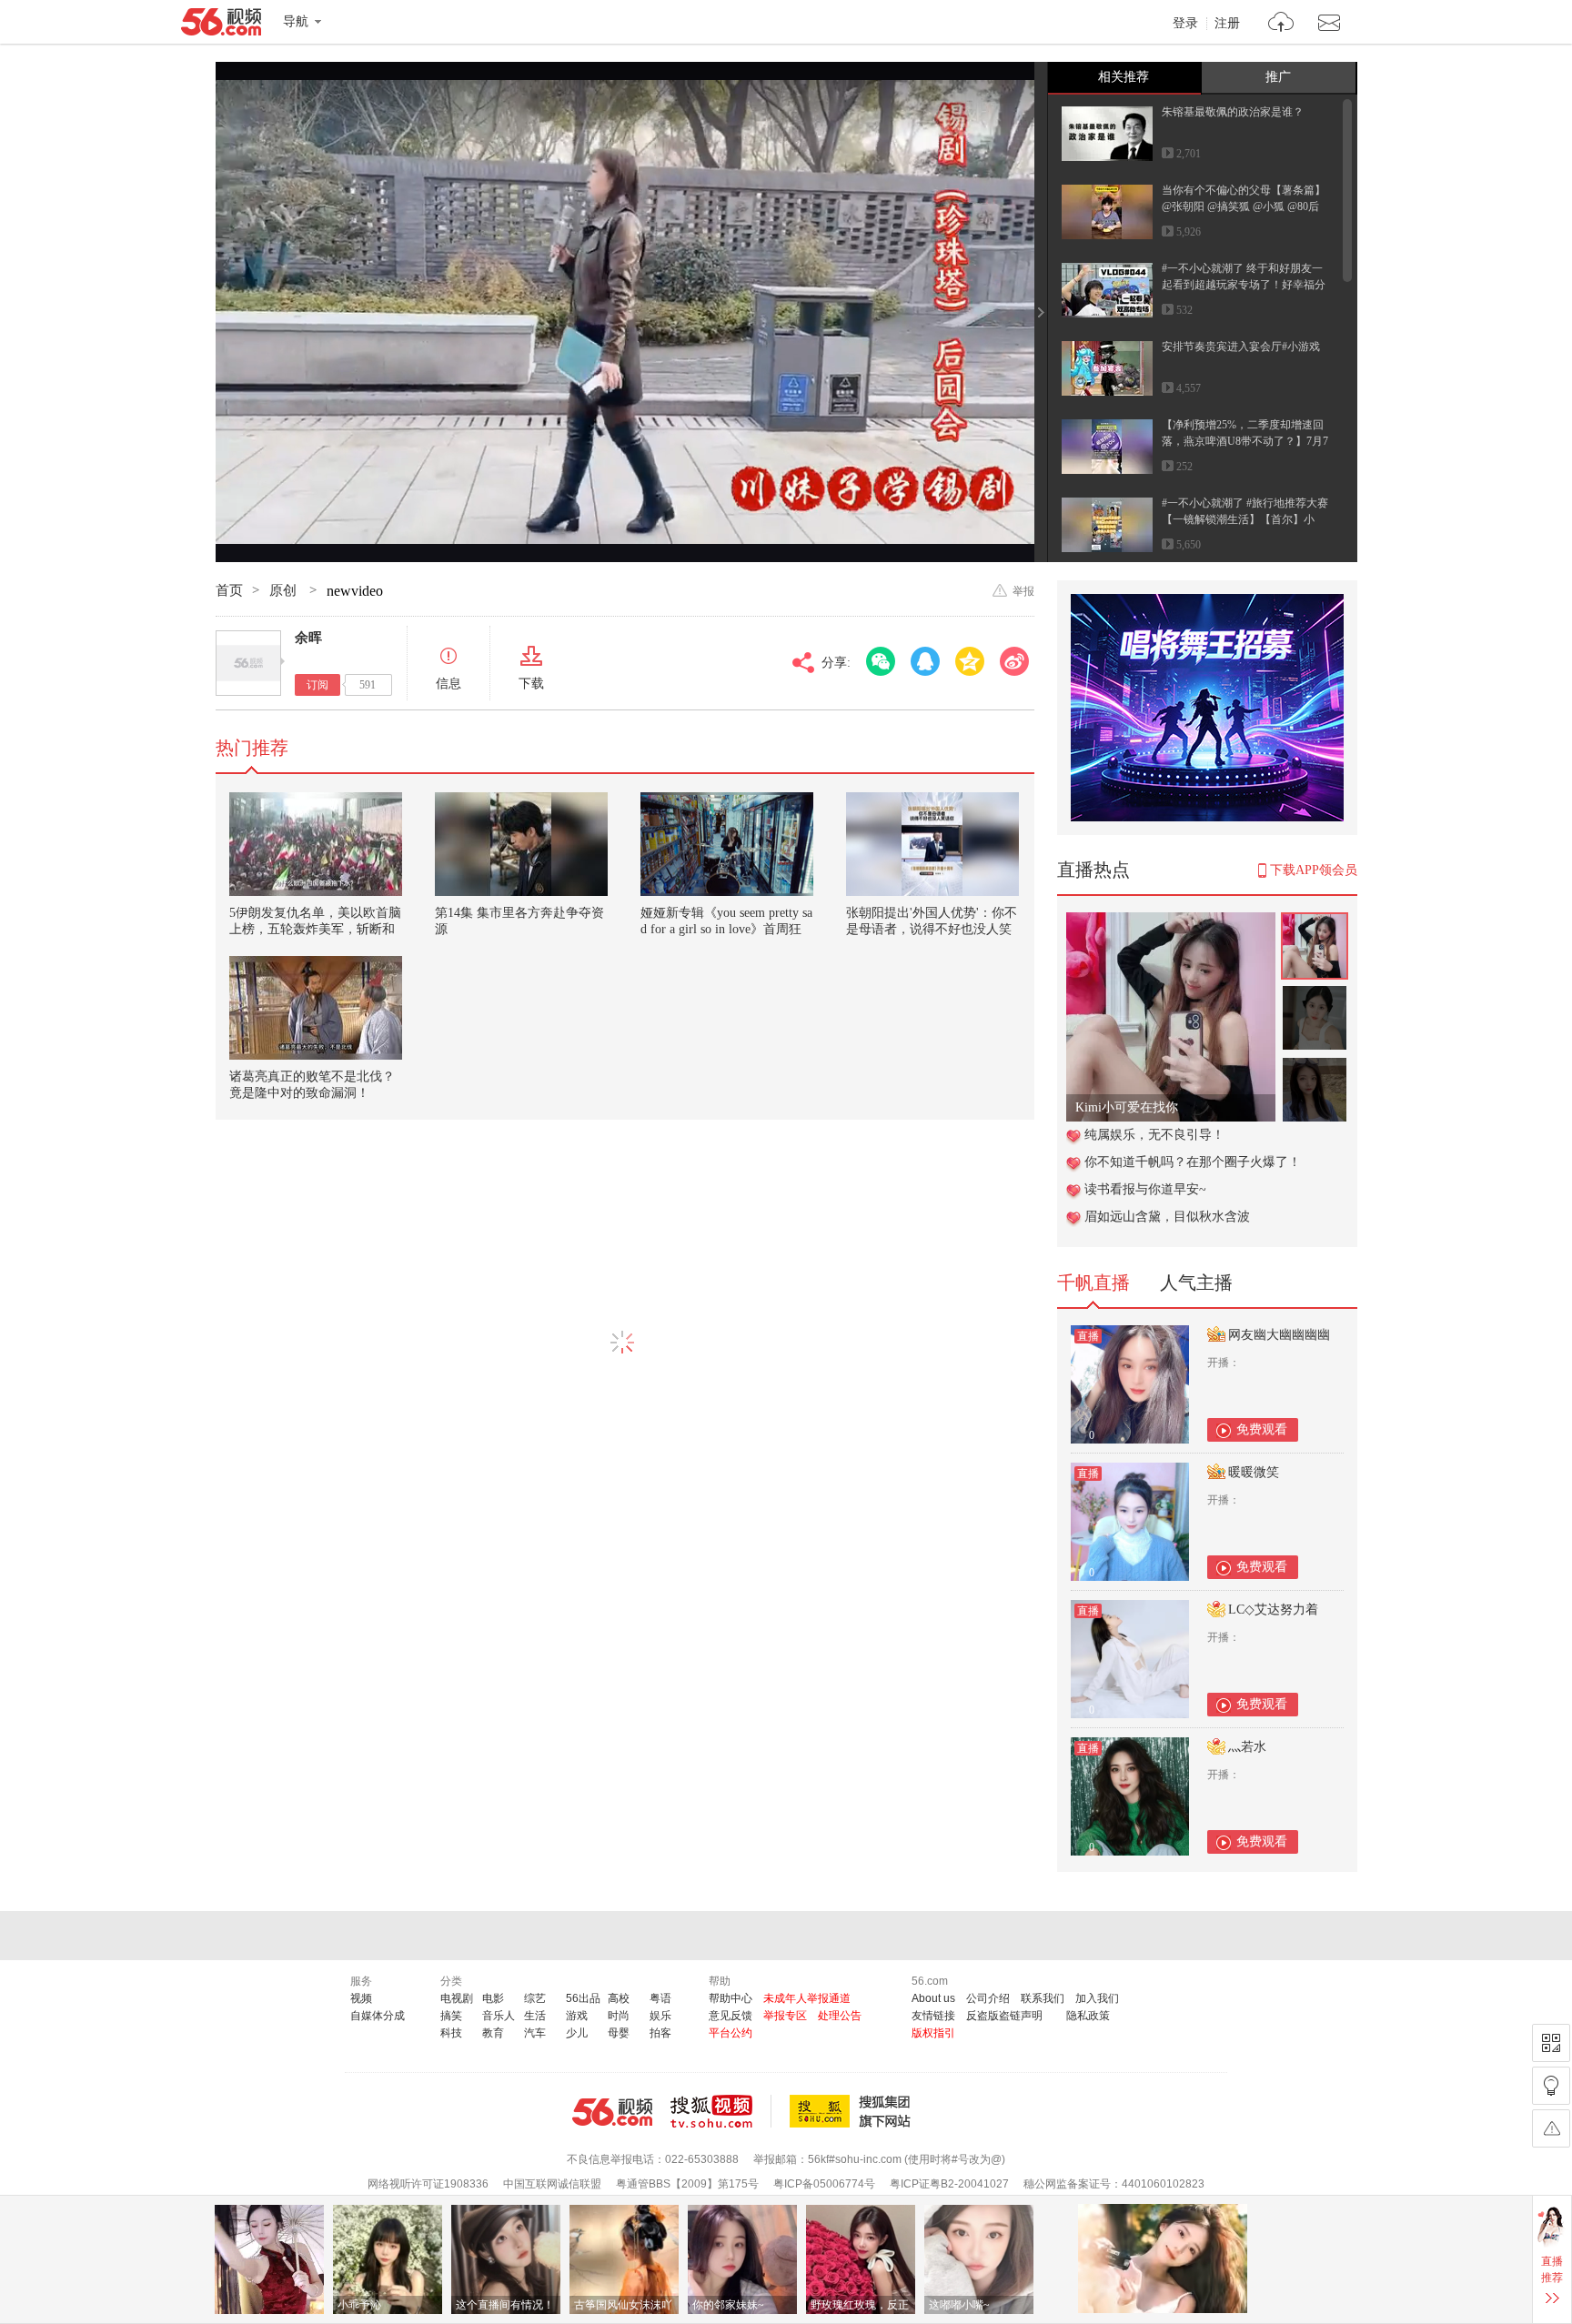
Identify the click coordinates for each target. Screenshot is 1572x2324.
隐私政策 (1088, 2016)
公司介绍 (988, 1998)
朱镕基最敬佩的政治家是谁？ (1233, 112)
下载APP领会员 (1314, 870)
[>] (1281, 24)
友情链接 (933, 2016)
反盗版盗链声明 (1004, 2016)
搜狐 (853, 2111)
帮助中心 (731, 1998)
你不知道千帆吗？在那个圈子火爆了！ (1193, 1162)
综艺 (535, 1998)
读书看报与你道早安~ (1145, 1189)
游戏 (577, 2016)
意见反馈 (731, 2016)
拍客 (660, 2033)
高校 (619, 1998)
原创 (285, 590)
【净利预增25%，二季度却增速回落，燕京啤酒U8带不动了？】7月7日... (1245, 441)
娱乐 (660, 2016)
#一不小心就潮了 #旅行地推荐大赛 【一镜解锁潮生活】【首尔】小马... (1245, 519)
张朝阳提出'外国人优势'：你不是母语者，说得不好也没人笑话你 (932, 929)
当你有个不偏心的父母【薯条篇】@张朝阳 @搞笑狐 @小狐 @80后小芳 (1244, 206)
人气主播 (1196, 1283)
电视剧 (457, 1998)
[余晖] (248, 663)
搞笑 (451, 2016)
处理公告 (840, 2016)
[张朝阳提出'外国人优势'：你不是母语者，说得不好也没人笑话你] (932, 844)
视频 (361, 1998)
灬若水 (1247, 1747)
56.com (221, 25)
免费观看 (1262, 1429)
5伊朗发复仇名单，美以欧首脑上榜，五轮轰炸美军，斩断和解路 (315, 929)
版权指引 (933, 2033)
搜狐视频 (721, 2111)
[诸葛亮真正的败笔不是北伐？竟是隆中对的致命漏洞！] (316, 1008)
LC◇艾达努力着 (1273, 1610)
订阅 (317, 685)
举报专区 (785, 2016)
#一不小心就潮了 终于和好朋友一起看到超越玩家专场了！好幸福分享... (1244, 285)
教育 (493, 2033)
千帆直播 (1093, 1283)
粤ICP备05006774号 (824, 2184)
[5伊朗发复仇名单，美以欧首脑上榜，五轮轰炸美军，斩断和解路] (316, 844)
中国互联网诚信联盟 (552, 2184)
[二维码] (1551, 2043)
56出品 (583, 1998)
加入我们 (1097, 1998)
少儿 (577, 2033)
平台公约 (731, 2033)
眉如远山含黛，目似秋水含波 (1167, 1217)
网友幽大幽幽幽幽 (1279, 1335)
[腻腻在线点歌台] (1171, 922)
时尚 (619, 2016)
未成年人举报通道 (807, 1998)
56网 (612, 2112)
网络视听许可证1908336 (428, 2184)
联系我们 (1043, 1998)
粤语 (660, 1998)
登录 (1185, 24)
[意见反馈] (1551, 2128)
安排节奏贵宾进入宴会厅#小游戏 (1241, 347)
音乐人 (499, 2016)
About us (933, 1998)
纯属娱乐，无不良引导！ (1154, 1135)
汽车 (535, 2033)
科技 (451, 2033)
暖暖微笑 (1254, 1472)
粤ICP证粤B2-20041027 (949, 2184)
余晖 (308, 638)
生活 (535, 2016)
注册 (1227, 24)
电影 (493, 1998)
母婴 (619, 2033)
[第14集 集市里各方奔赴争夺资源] (521, 844)
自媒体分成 (378, 2016)
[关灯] (1551, 2086)
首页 (229, 590)
